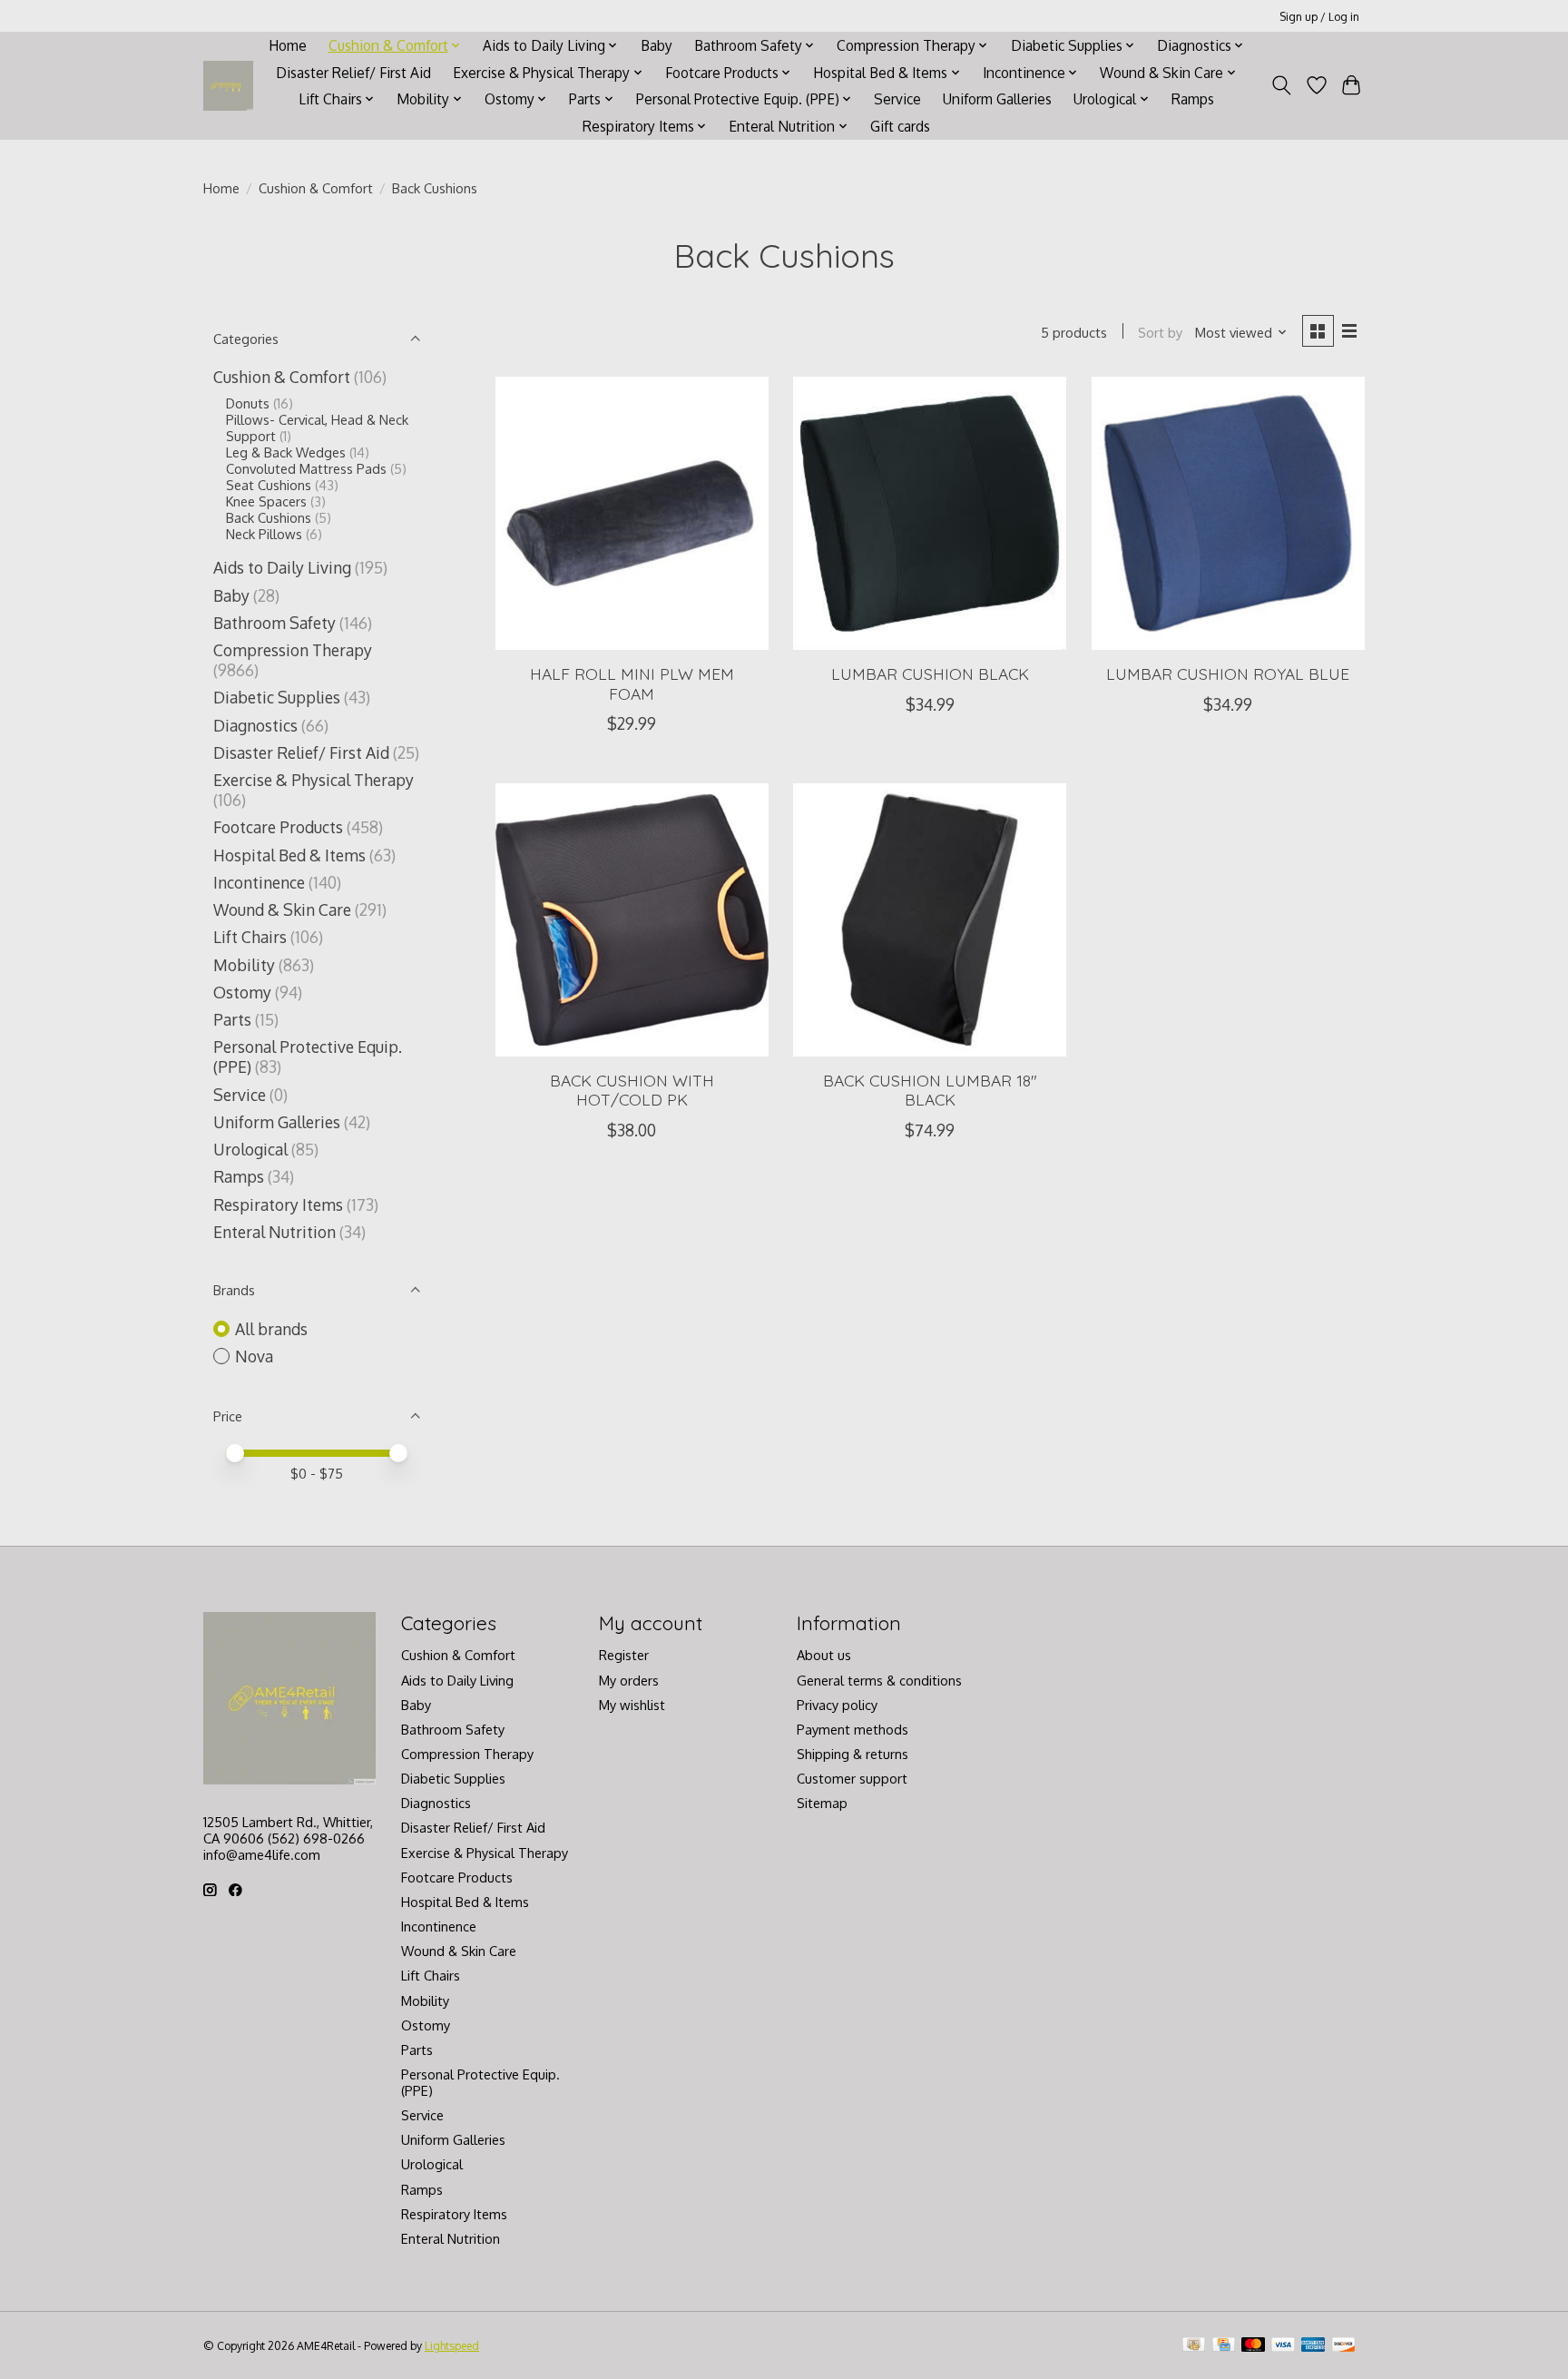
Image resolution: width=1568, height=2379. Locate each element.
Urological (250, 1149)
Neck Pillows (264, 534)
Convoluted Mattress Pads (306, 468)
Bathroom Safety (274, 623)
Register (624, 1655)
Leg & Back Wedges (286, 452)
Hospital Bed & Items (289, 855)
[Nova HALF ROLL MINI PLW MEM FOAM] (632, 513)
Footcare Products (278, 827)
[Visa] (1283, 2346)
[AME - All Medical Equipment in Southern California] (228, 86)
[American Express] (1313, 2346)
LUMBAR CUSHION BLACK (930, 673)
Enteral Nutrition (274, 1232)
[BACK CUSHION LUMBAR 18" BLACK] (930, 920)
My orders (629, 1680)
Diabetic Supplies (277, 697)
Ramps (1193, 99)
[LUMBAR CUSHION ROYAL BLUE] (1228, 513)
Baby (657, 45)
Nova (254, 1356)
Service (897, 99)
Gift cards (900, 126)
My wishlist (632, 1705)
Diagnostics (255, 725)
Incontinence (259, 882)
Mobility (244, 965)
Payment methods (853, 1729)
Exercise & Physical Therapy (314, 780)
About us (824, 1655)
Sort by (1160, 332)
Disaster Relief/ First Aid (353, 73)
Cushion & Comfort (316, 188)
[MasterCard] (1253, 2346)
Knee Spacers (266, 501)
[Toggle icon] (1282, 85)
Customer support (852, 1778)
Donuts (248, 403)
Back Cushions (269, 517)
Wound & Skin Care (282, 909)
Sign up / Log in (1319, 16)
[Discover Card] (1344, 2346)
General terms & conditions (879, 1680)
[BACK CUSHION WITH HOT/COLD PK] (632, 920)
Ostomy (242, 992)
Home (288, 45)
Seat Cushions (269, 485)
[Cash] (1194, 2346)
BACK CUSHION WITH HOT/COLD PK (632, 1090)
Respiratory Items (278, 1204)
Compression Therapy (293, 650)
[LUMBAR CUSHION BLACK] (930, 513)
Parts (232, 1019)
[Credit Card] (1224, 2346)
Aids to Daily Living (282, 567)
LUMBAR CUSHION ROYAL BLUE (1228, 673)
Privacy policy (837, 1705)
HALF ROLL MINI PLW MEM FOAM (632, 683)
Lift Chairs (250, 937)
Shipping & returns (853, 1754)
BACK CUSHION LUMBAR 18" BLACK (930, 1090)
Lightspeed (452, 2345)
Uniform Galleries (997, 99)
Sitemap (822, 1803)
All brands (271, 1329)
